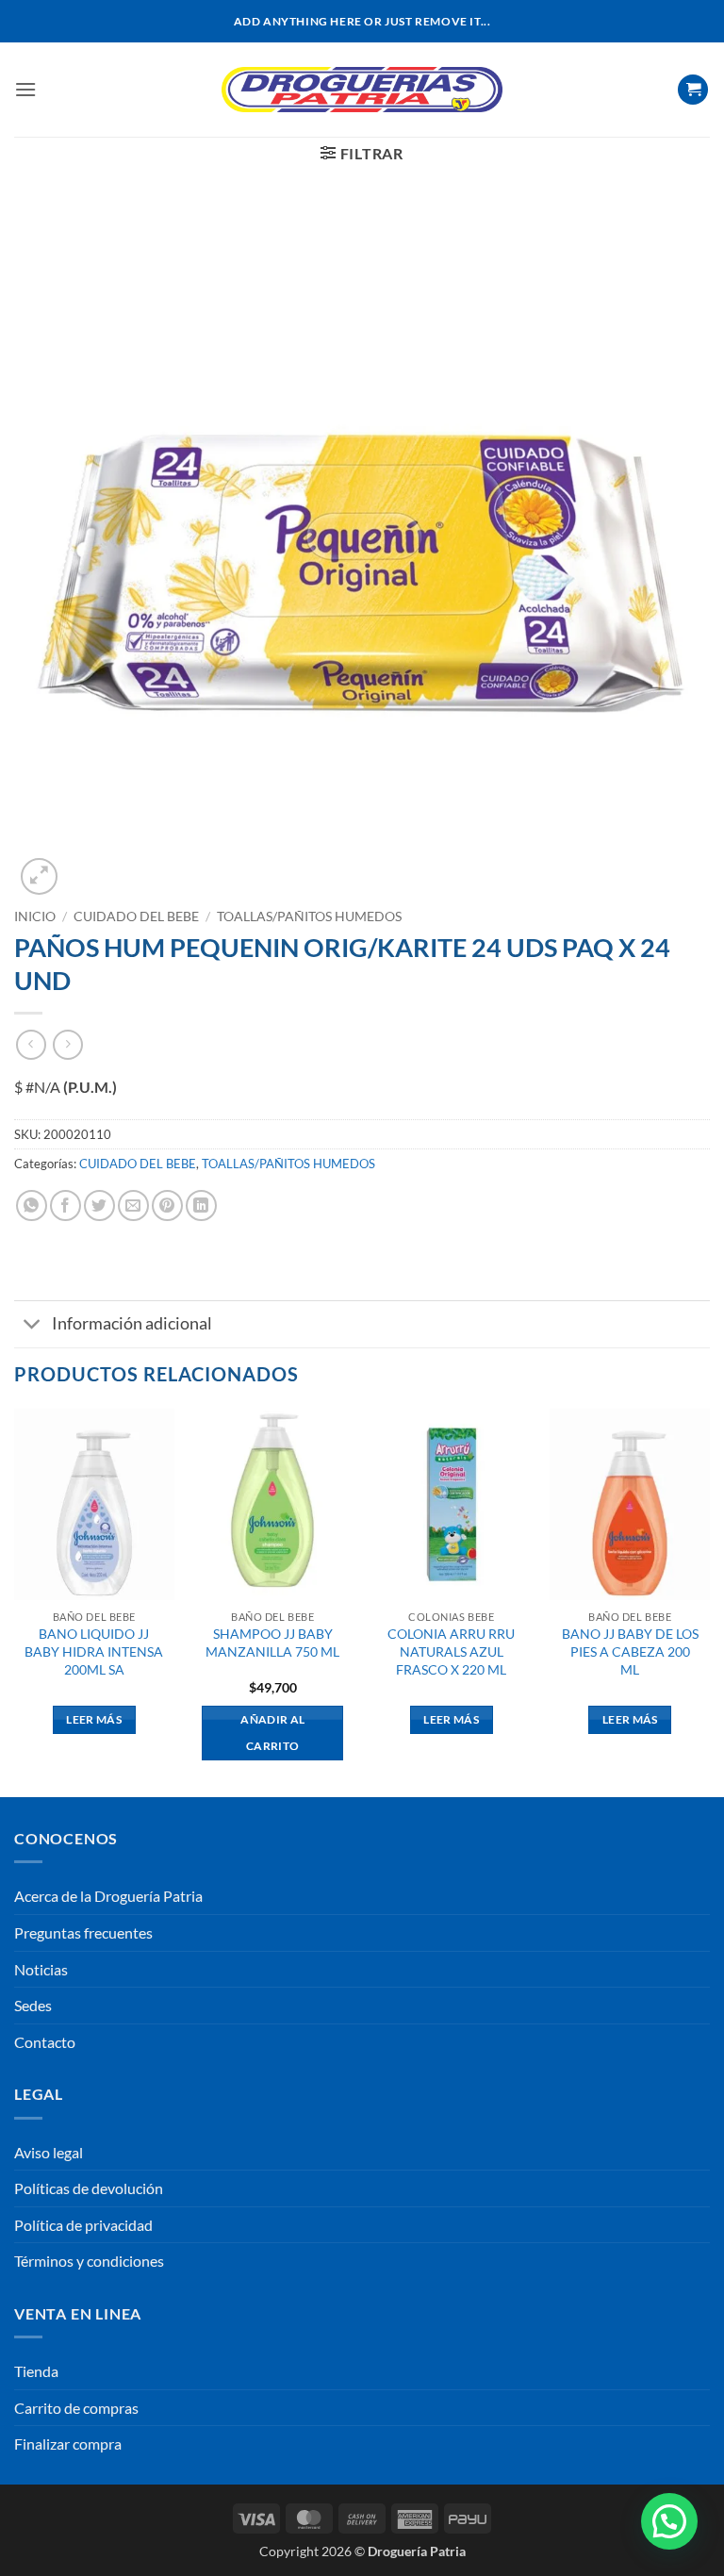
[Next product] (31, 1044)
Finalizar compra (68, 2444)
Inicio (35, 916)
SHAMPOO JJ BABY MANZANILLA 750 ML (272, 1643)
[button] (25, 89)
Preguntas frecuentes (83, 1932)
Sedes (33, 2005)
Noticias (41, 1969)
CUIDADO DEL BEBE (136, 916)
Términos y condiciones (89, 2261)
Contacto (45, 2042)
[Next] (709, 1602)
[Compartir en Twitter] (99, 1205)
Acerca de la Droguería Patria (108, 1896)
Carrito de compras (76, 2408)
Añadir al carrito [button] (272, 1733)
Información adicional (132, 1323)
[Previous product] (67, 1044)
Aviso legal (49, 2152)
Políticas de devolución (89, 2188)
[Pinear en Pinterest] (167, 1205)
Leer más (94, 1719)
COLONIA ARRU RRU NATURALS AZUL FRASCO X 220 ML (451, 1651)
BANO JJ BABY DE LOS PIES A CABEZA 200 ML (630, 1651)
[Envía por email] (133, 1205)
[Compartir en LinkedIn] (201, 1205)
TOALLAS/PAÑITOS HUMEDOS (309, 916)
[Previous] (15, 1602)
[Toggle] (33, 1326)
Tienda (36, 2371)
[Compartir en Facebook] (66, 1205)
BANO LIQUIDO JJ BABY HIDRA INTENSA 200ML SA (94, 1651)
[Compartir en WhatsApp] (32, 1205)
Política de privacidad (83, 2225)
